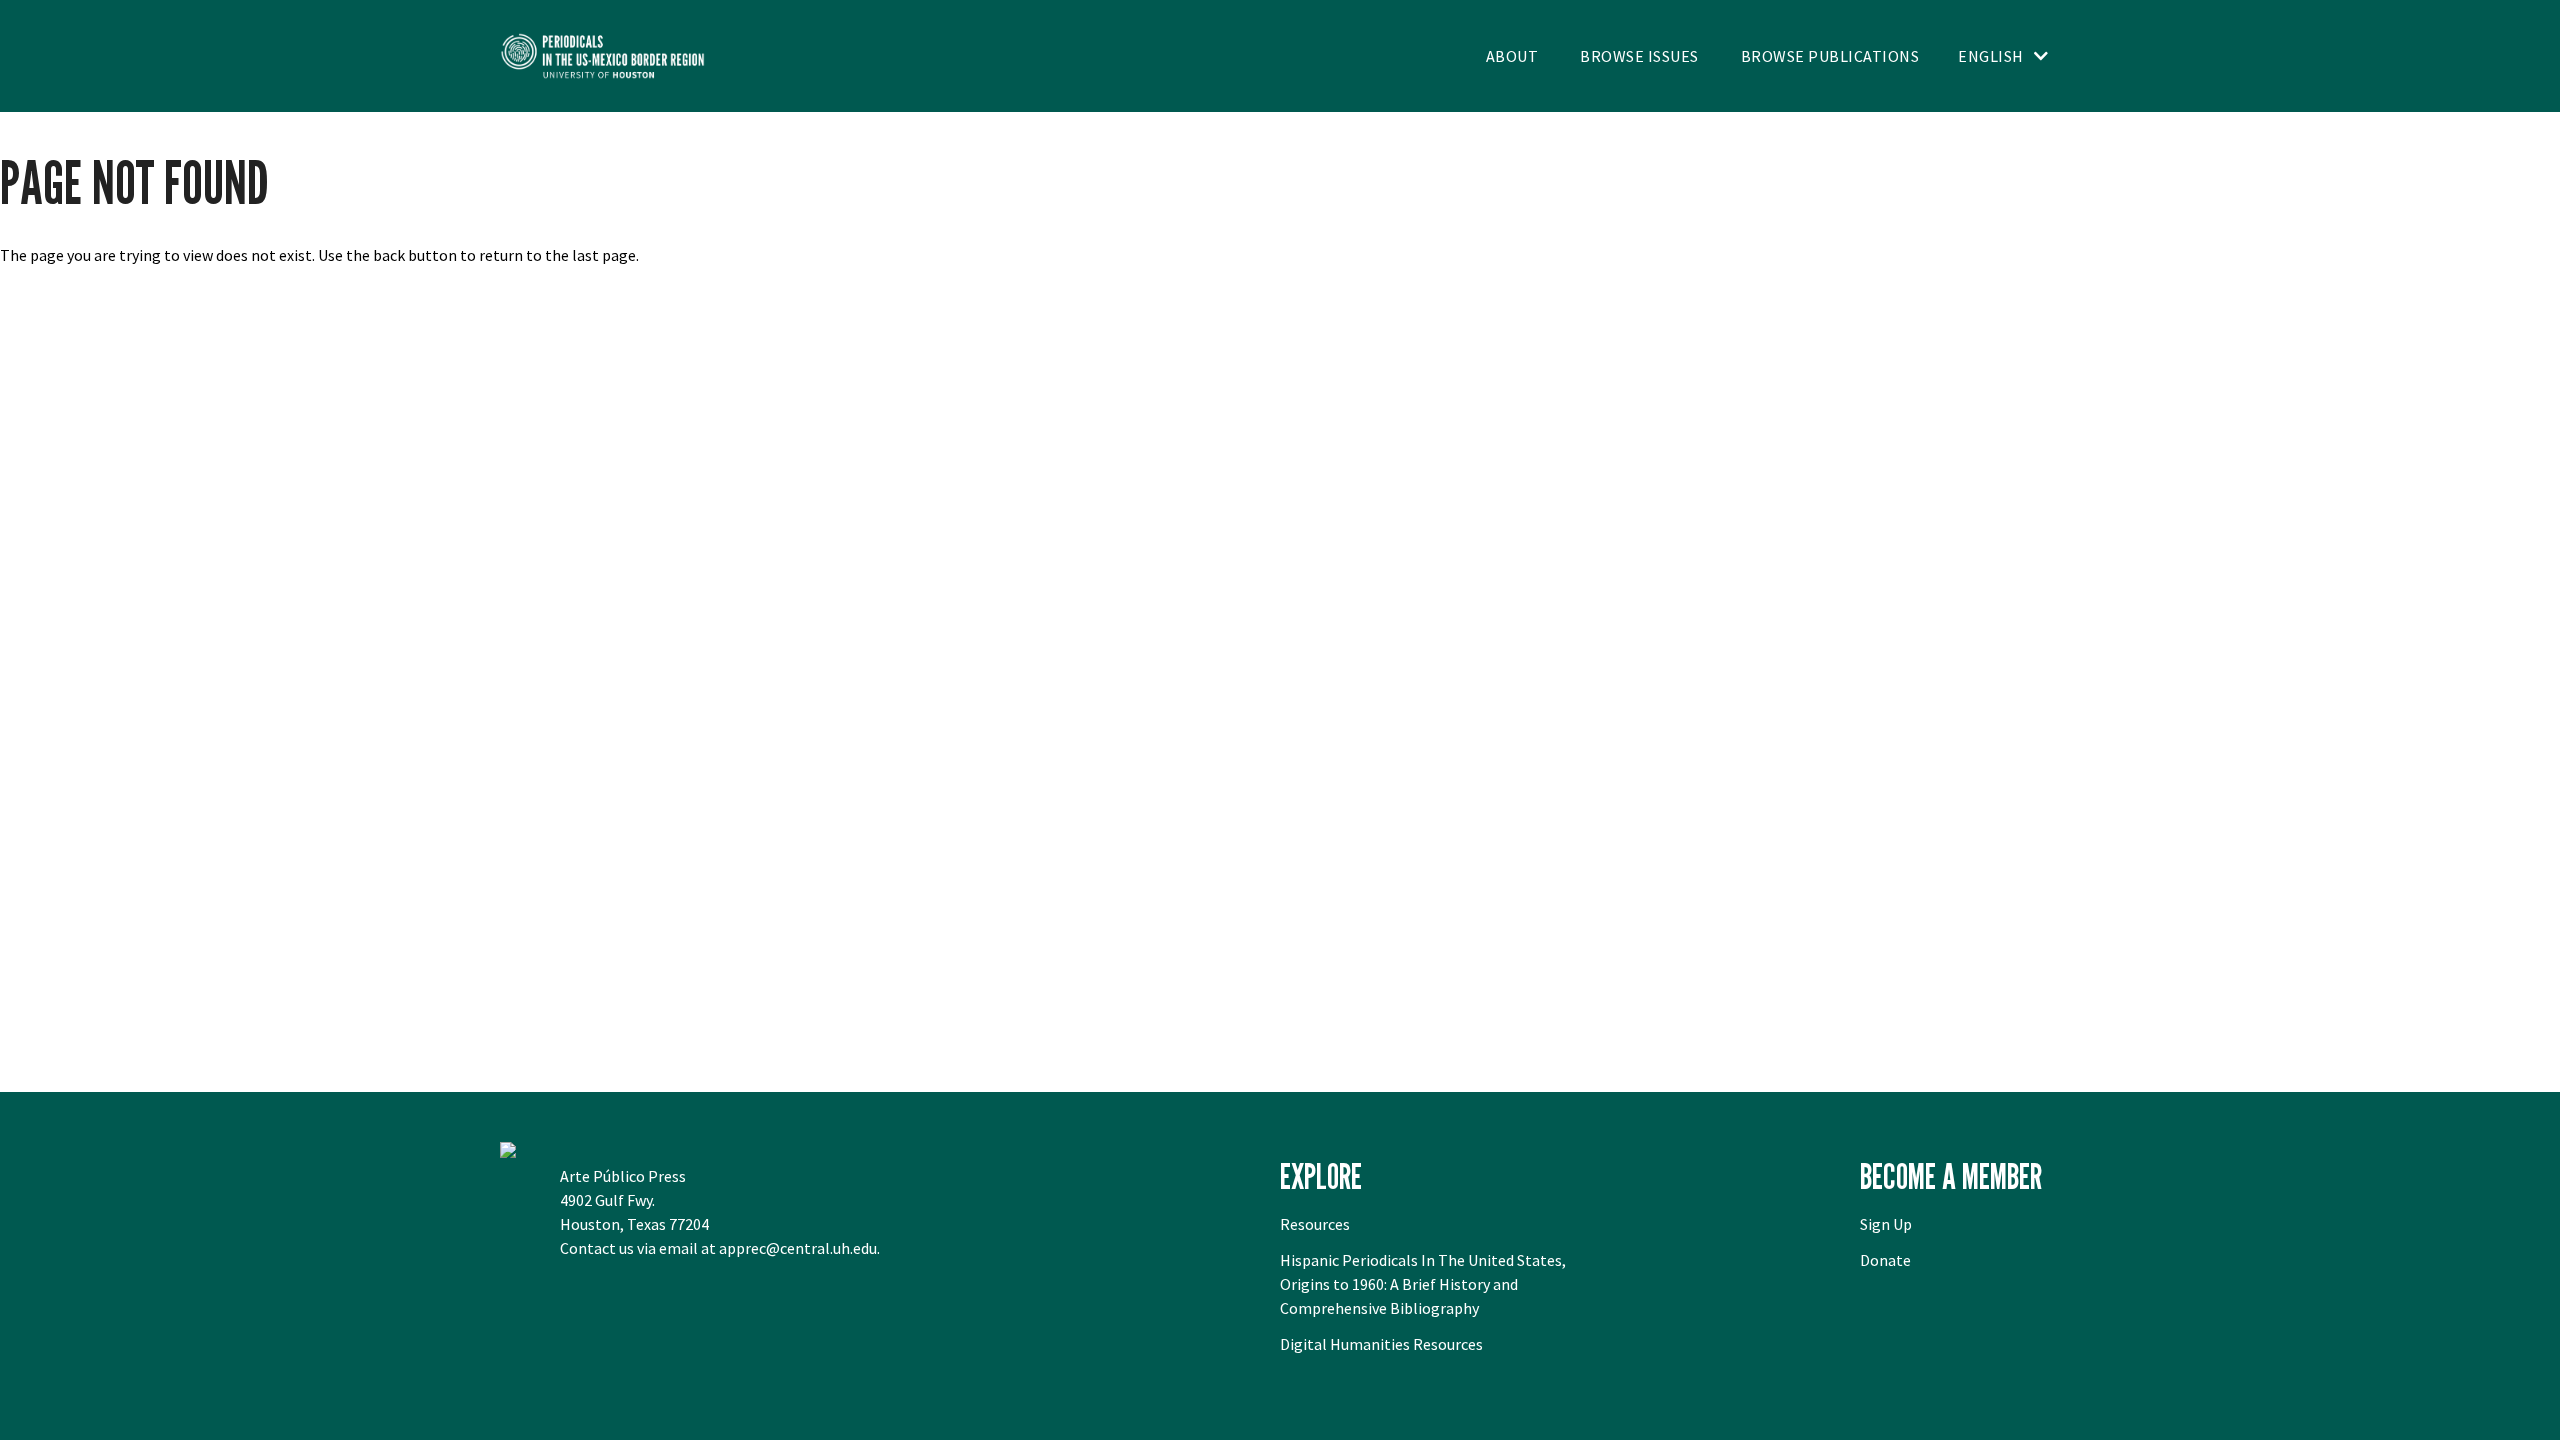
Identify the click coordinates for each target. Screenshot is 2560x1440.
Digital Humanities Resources (1381, 1344)
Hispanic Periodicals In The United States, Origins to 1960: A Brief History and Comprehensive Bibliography (1423, 1284)
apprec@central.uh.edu (798, 1248)
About (1512, 56)
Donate (1885, 1260)
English (1991, 56)
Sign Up (1886, 1224)
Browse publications (1830, 56)
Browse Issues (1639, 56)
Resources (1315, 1224)
